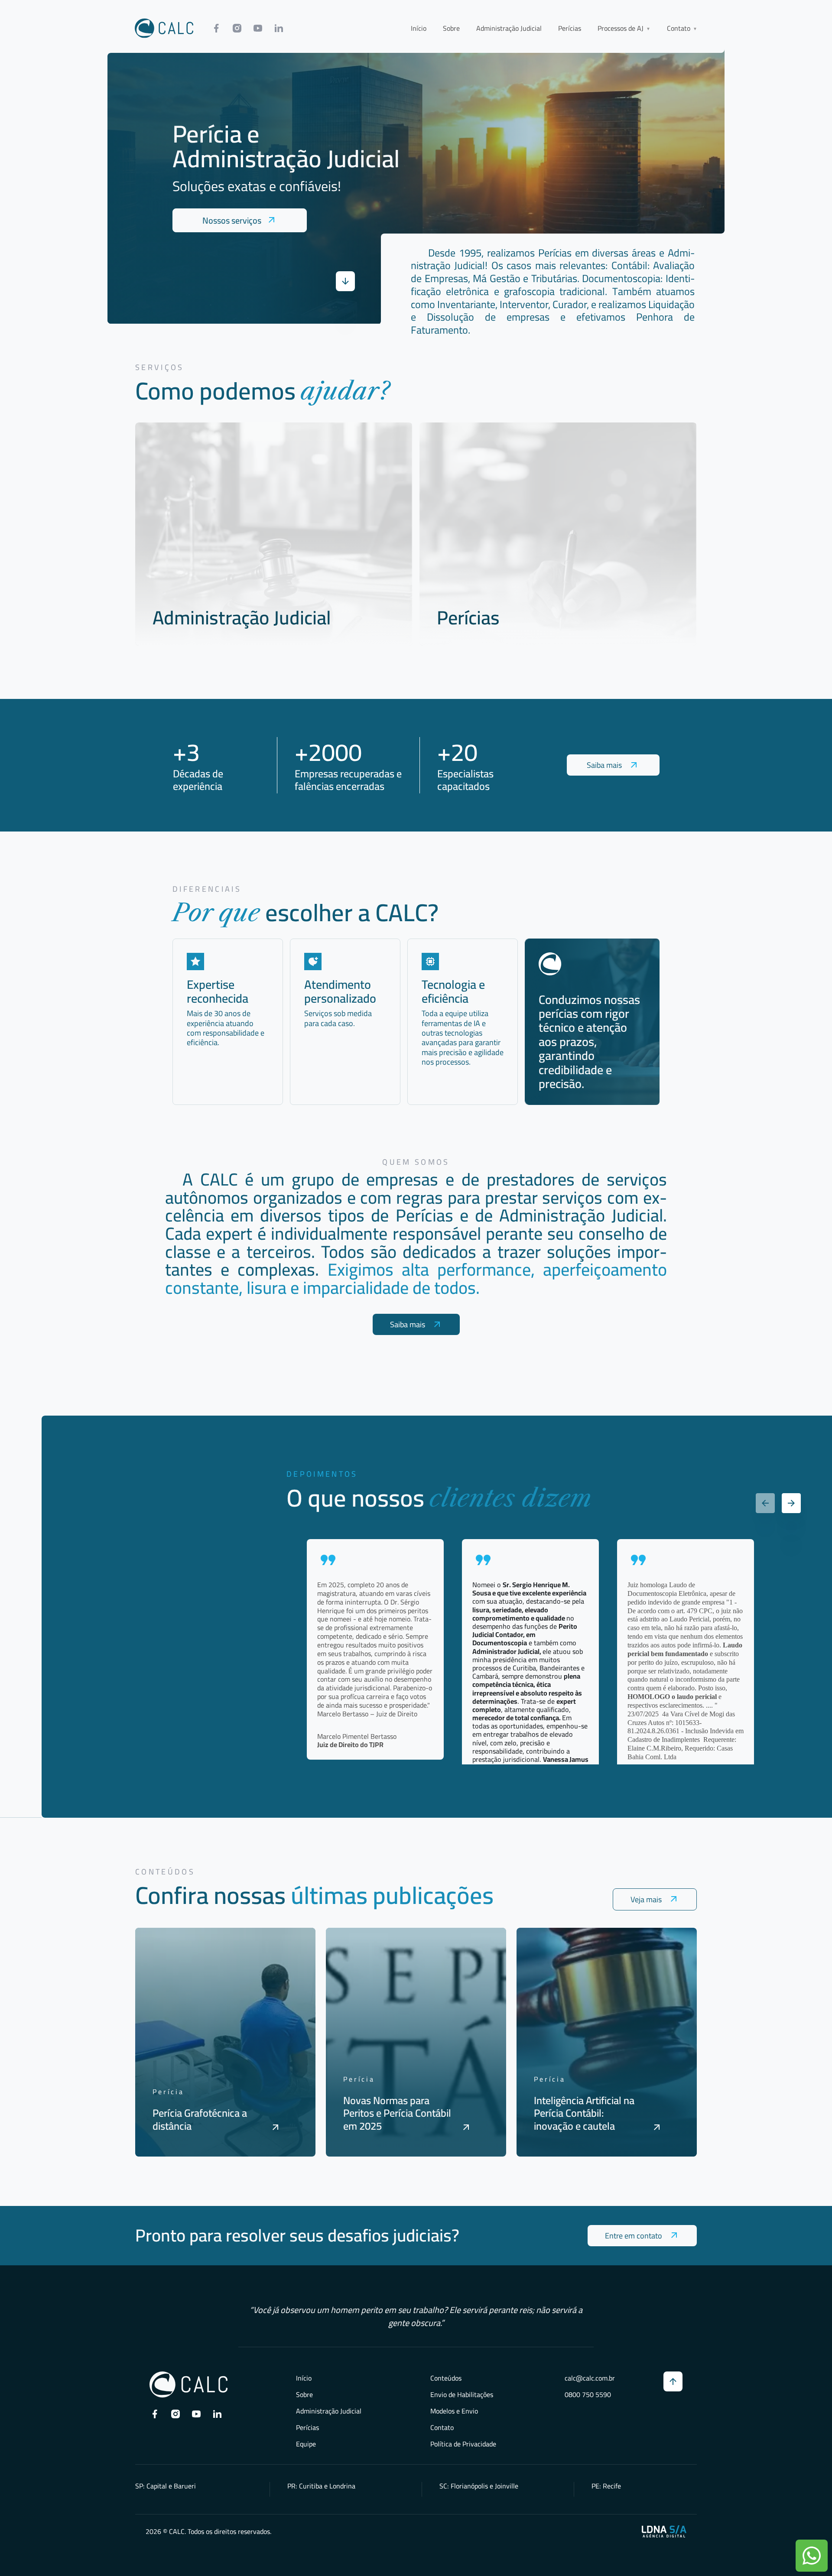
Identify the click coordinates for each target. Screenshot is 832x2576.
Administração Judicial (509, 28)
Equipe (306, 2444)
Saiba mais (604, 765)
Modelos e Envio (454, 2411)
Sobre (451, 28)
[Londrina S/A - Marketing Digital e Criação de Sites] (664, 2531)
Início (419, 28)
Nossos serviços (232, 220)
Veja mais (646, 1899)
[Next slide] (791, 1503)
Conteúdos (446, 2378)
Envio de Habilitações (462, 2394)
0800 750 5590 (588, 2394)
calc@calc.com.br (590, 2378)
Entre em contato (634, 2236)
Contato (442, 2427)
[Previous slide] (765, 1503)
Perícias (570, 28)
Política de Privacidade (463, 2444)
